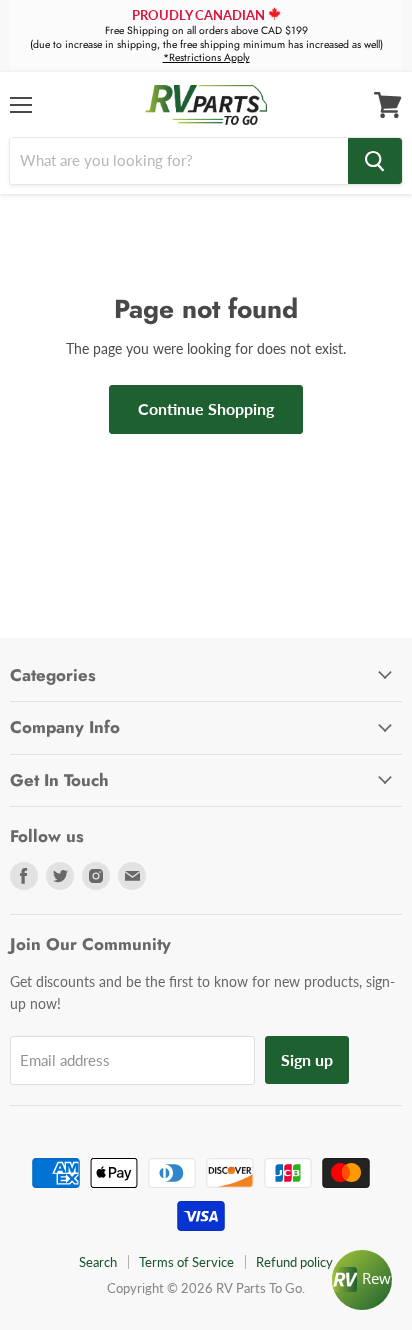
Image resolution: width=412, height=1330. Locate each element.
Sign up (307, 1059)
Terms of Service (186, 1262)
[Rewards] (362, 1280)
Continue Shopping (206, 408)
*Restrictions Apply (206, 57)
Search (98, 1262)
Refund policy (294, 1262)
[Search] (375, 161)
